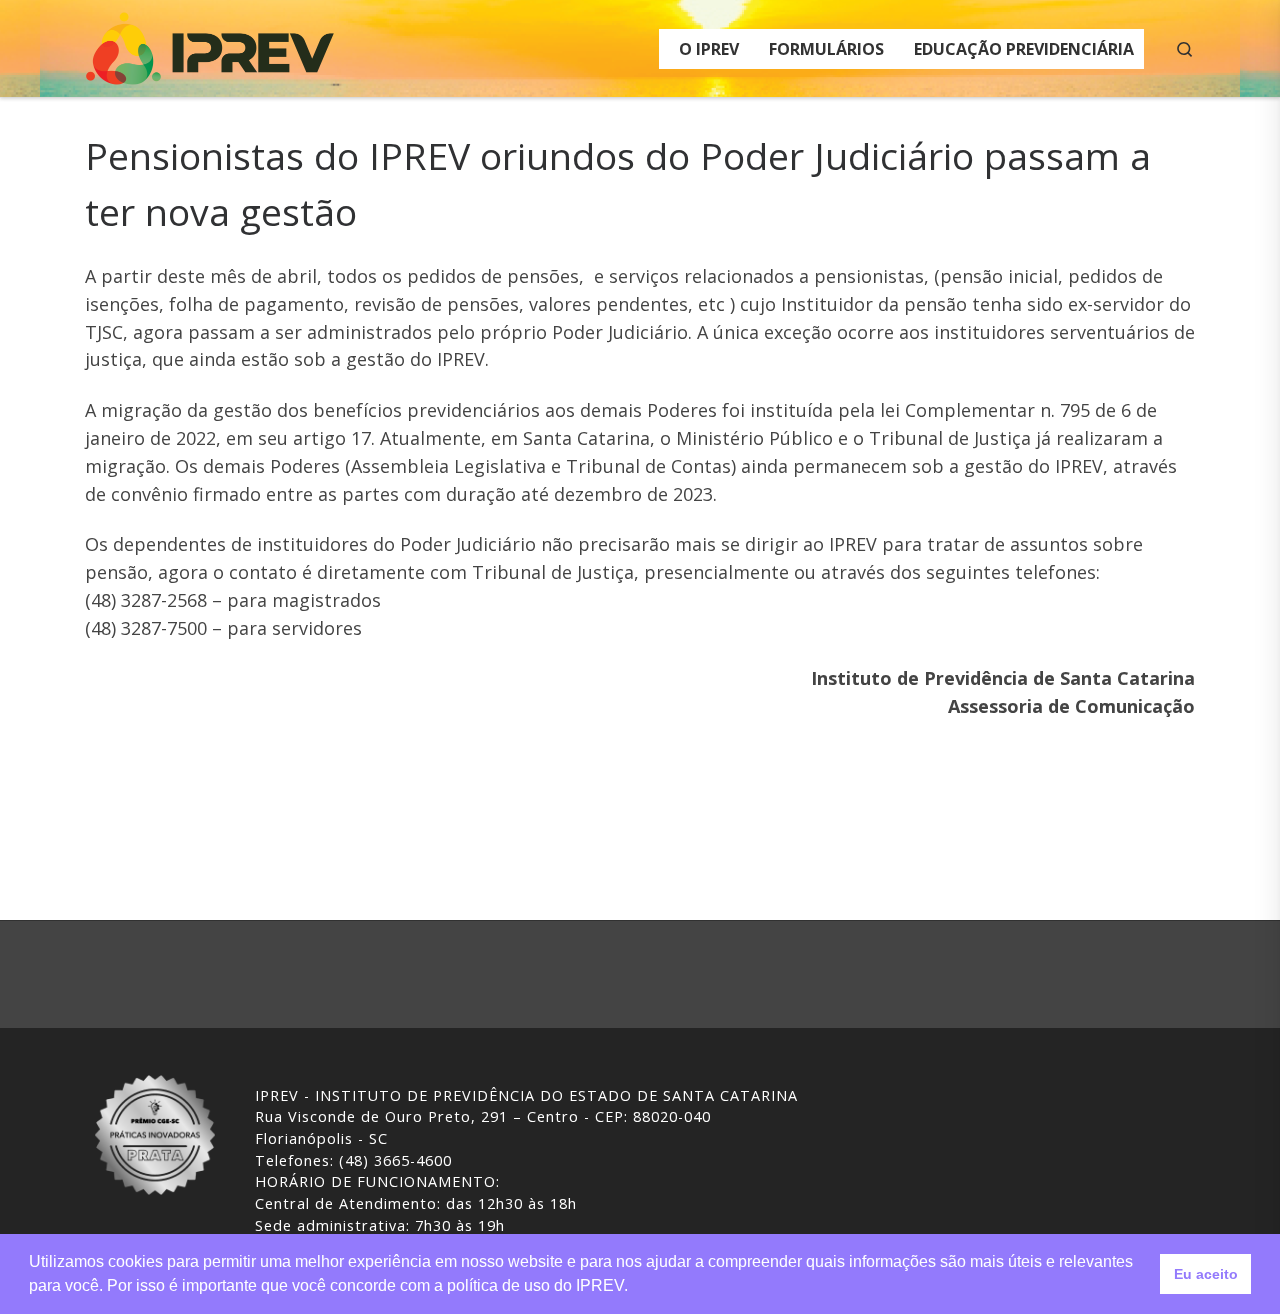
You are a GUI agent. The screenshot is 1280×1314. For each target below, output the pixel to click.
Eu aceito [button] (1206, 1274)
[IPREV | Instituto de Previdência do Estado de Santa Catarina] (210, 44)
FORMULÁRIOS (826, 49)
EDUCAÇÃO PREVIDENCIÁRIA (1024, 49)
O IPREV (709, 49)
